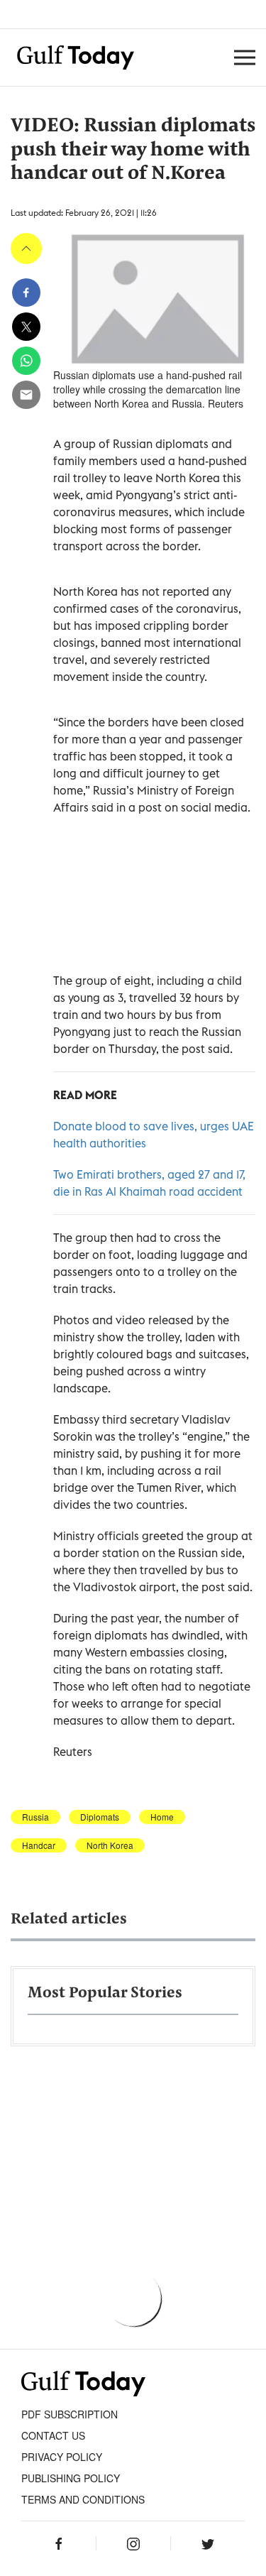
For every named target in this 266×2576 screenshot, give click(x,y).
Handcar (39, 1845)
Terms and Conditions (83, 2499)
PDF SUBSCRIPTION (70, 2414)
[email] (26, 395)
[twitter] (26, 327)
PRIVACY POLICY (62, 2457)
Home (162, 1817)
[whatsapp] (26, 361)
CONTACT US (53, 2435)
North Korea (110, 1845)
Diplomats (100, 1817)
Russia (35, 1817)
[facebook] (26, 293)
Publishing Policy (71, 2478)
